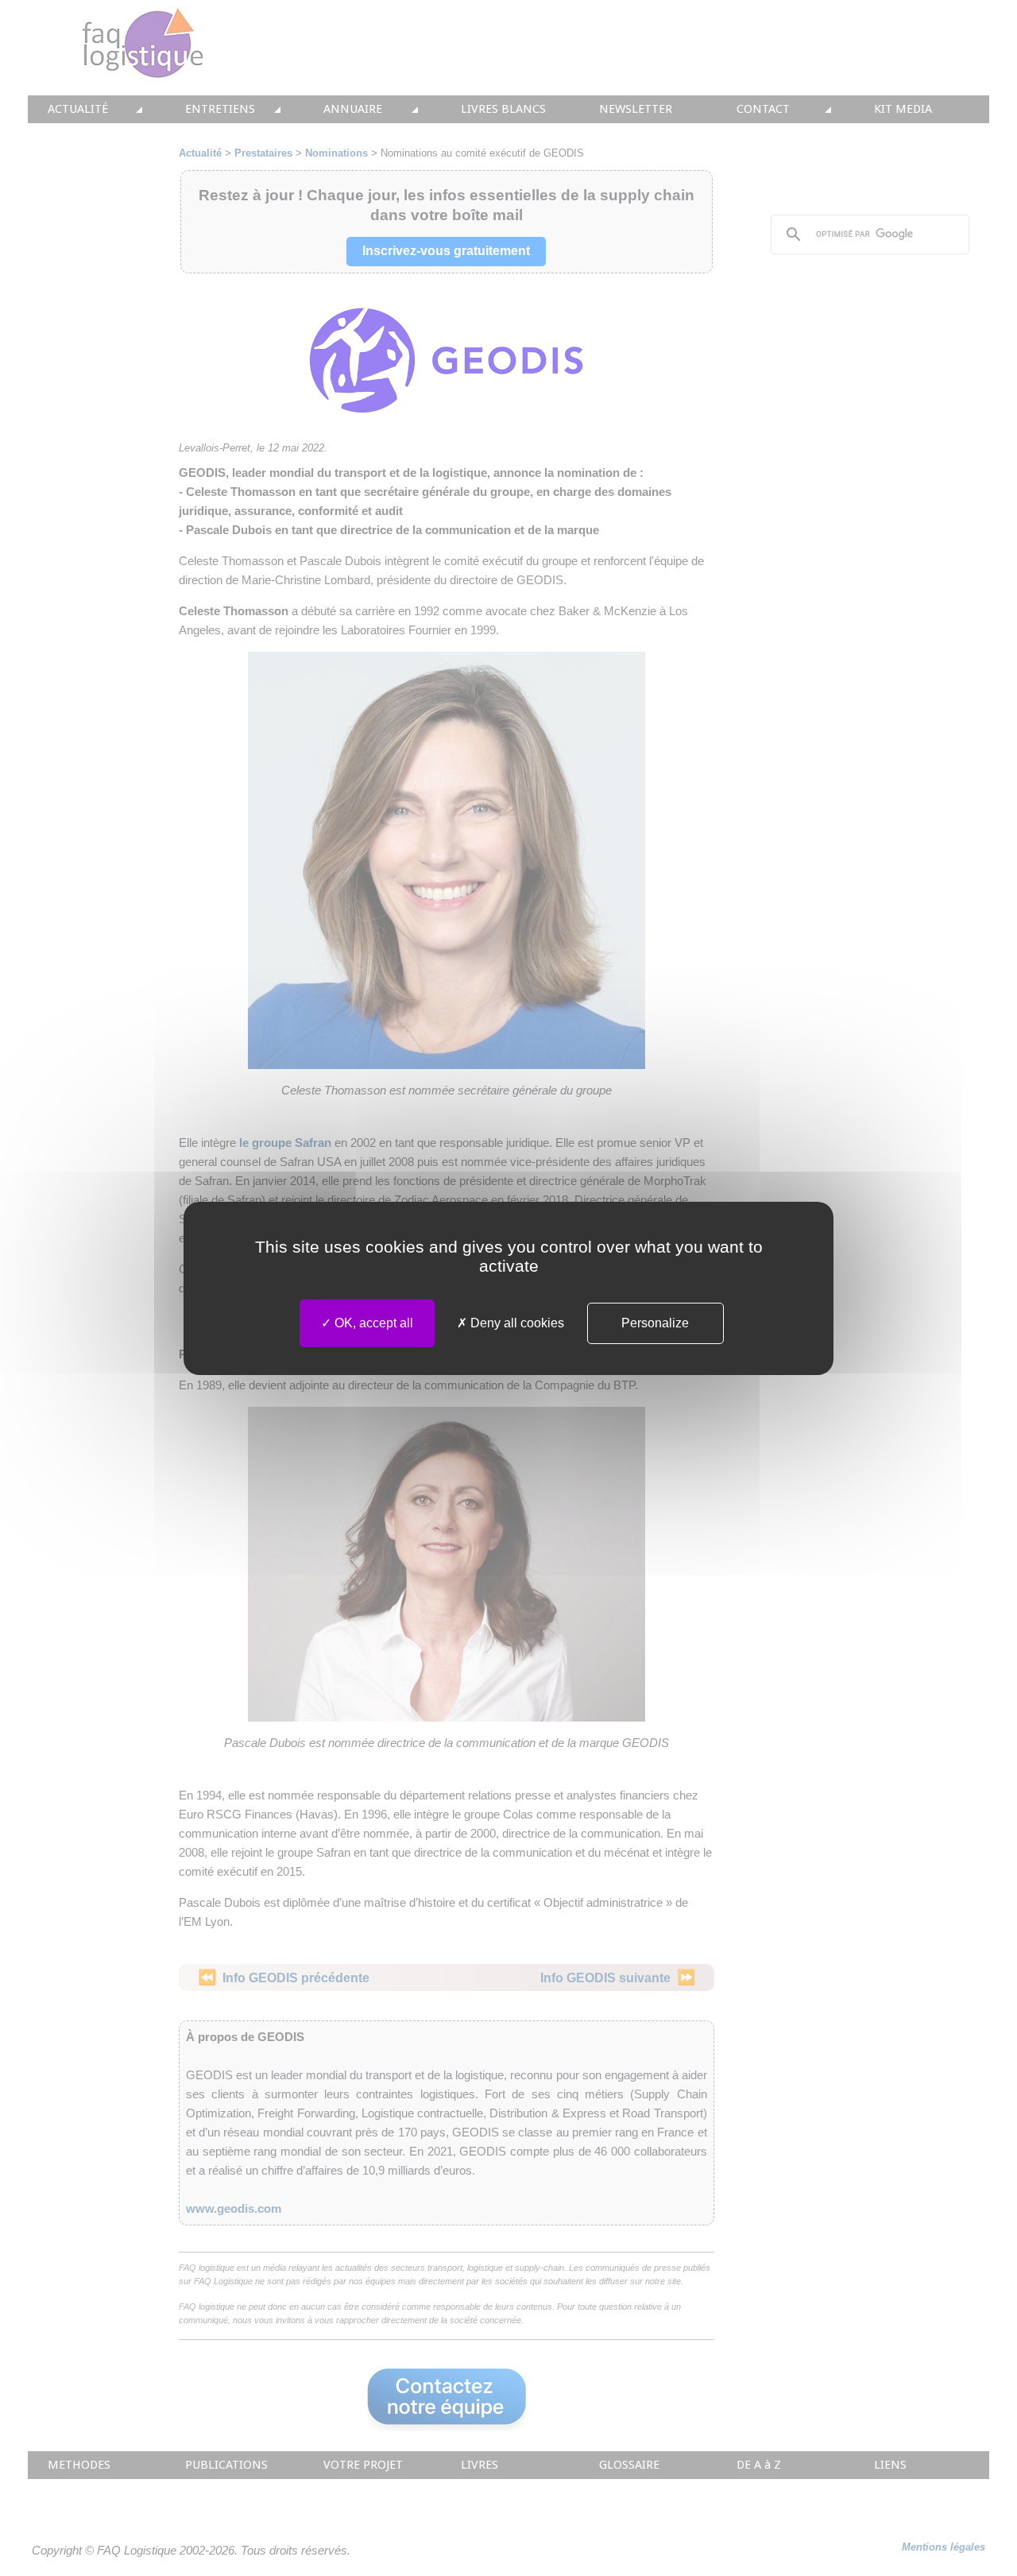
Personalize (655, 1323)
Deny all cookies (516, 1323)
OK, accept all (372, 1323)
